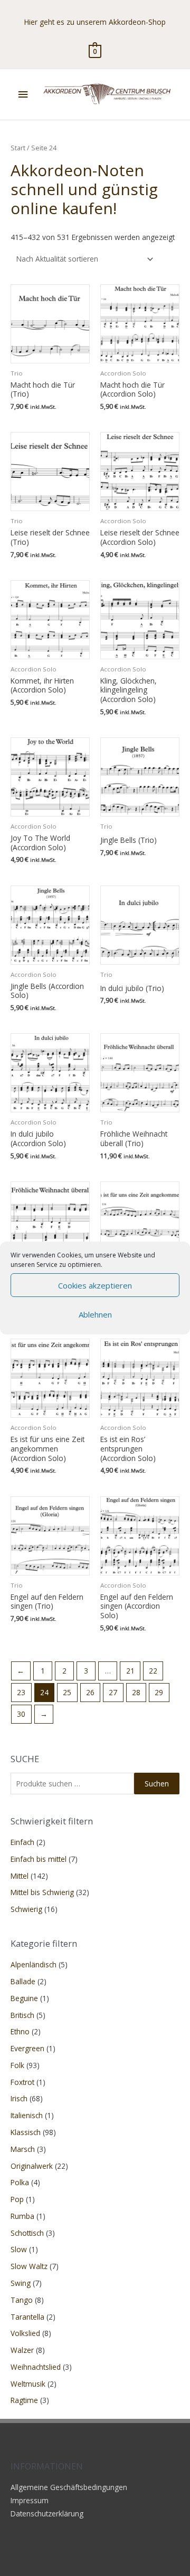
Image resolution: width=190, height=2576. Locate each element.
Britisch (22, 2015)
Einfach (22, 1842)
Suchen (157, 1784)
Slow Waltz (29, 2266)
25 (67, 1692)
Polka (20, 2182)
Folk (17, 2065)
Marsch (23, 2149)
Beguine (24, 1998)
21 (130, 1671)
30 (21, 1714)
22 (153, 1671)
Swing (21, 2283)
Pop (17, 2199)
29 (159, 1692)
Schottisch (27, 2233)
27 (113, 1692)
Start (18, 148)
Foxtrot (22, 2082)
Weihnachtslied (36, 2367)
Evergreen (27, 2048)
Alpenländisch (34, 1964)
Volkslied (25, 2333)
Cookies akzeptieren (95, 1285)
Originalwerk (32, 2166)
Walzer (22, 2350)
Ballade (23, 1981)
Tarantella (27, 2317)
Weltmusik (28, 2384)
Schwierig (26, 1909)
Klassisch (26, 2132)
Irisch (19, 2098)
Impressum (30, 2500)
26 (90, 1692)
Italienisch (27, 2115)
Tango (22, 2300)
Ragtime (24, 2400)
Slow (19, 2249)
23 (21, 1692)
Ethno (20, 2031)
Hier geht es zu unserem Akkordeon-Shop (95, 22)
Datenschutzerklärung (47, 2513)
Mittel (20, 1876)
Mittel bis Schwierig (42, 1892)
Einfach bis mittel (39, 1859)
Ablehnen (95, 1314)
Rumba (22, 2216)
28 (136, 1692)
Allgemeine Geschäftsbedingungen (69, 2487)
